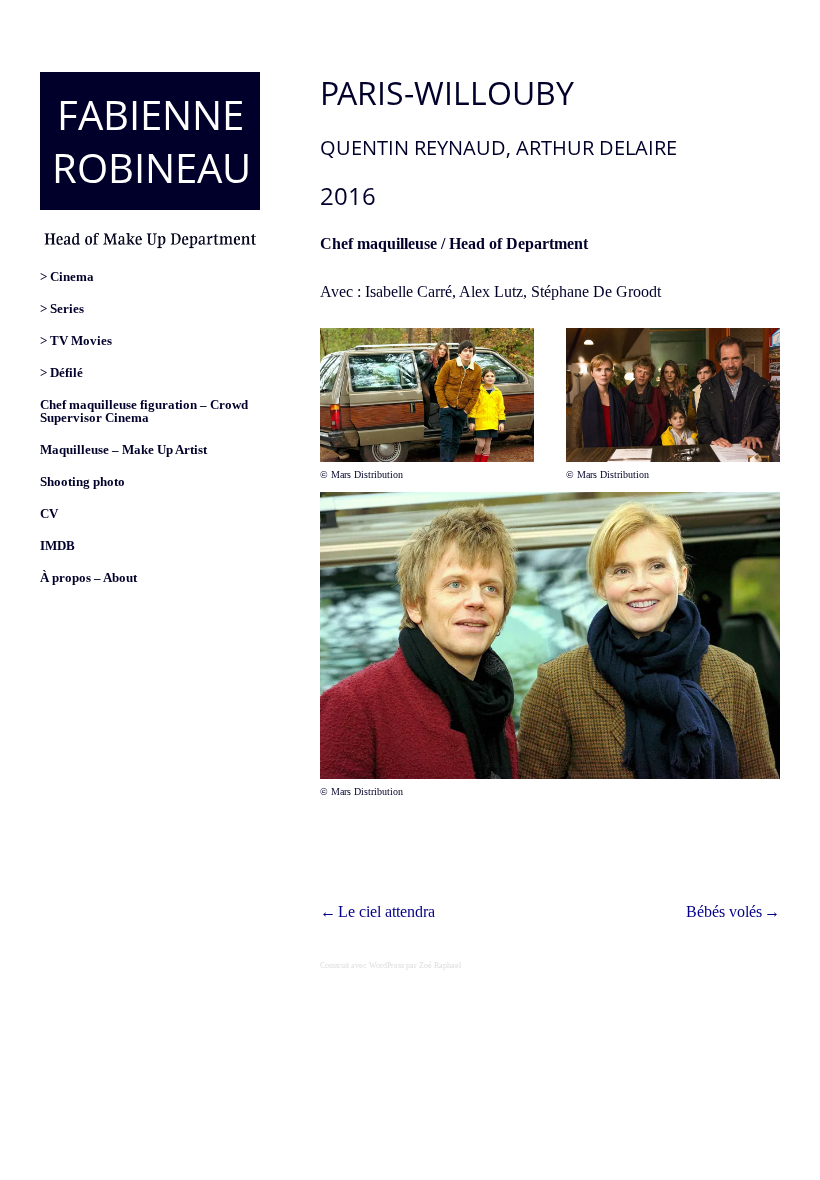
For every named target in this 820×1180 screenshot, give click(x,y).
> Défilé (61, 373)
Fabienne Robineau (151, 141)
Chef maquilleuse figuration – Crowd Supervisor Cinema (144, 411)
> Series (62, 309)
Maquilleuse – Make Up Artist (123, 450)
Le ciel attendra (386, 911)
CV (49, 514)
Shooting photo (82, 482)
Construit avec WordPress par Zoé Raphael (390, 965)
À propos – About (88, 578)
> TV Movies (76, 341)
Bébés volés (724, 911)
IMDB (57, 546)
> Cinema (67, 277)
